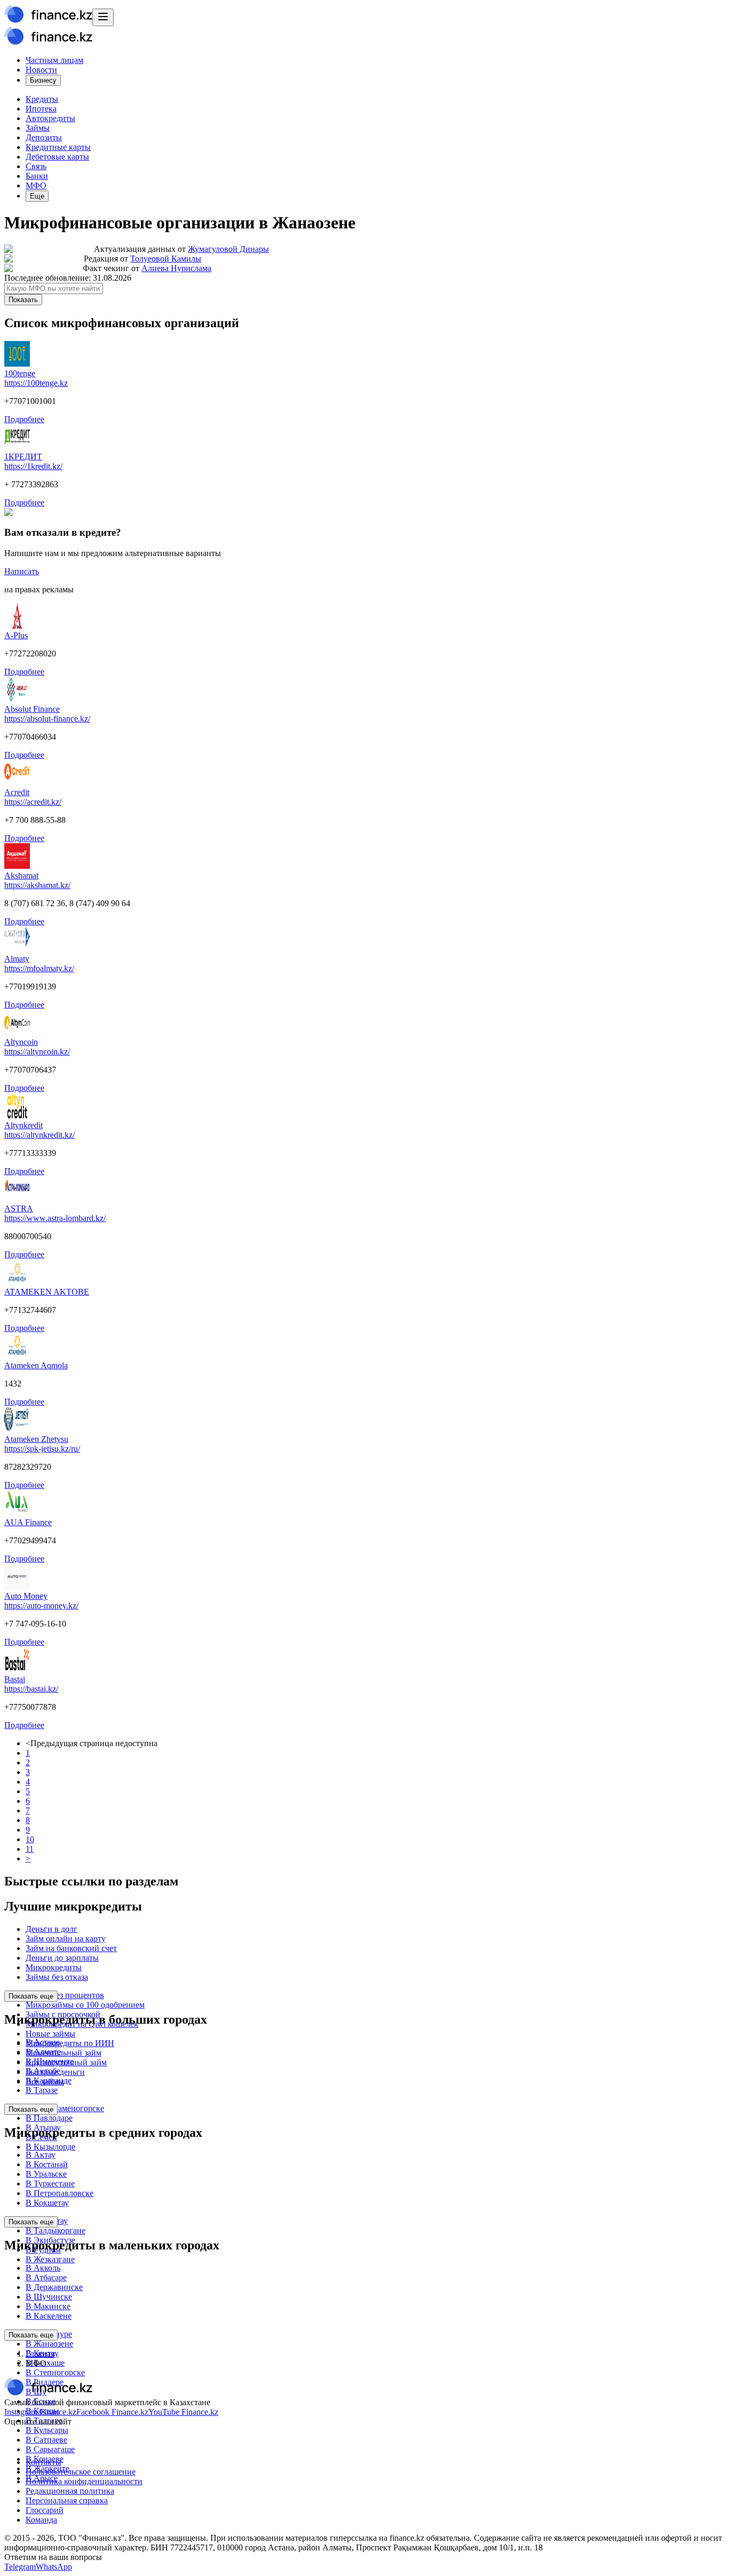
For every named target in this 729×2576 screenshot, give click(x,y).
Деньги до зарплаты (62, 1958)
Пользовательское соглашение (81, 2472)
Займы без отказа (57, 1977)
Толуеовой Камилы (166, 259)
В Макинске (48, 2306)
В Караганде (49, 2080)
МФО (36, 185)
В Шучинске (49, 2297)
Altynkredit (23, 1125)
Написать (22, 571)
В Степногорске (55, 2372)
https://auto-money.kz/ (41, 1606)
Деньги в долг (51, 1929)
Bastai (15, 1679)
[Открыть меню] (103, 17)
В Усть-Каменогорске (65, 2108)
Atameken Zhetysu (36, 1439)
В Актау (41, 2155)
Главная (40, 2354)
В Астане (43, 2042)
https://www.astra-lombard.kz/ (55, 1218)
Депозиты (44, 137)
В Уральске (46, 2174)
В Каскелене (49, 2316)
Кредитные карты (58, 147)
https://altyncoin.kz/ (37, 1052)
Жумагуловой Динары (228, 249)
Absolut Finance (32, 709)
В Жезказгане (50, 2259)
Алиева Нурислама (176, 268)
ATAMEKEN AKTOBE (47, 1292)
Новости (41, 70)
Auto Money (26, 1596)
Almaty (17, 959)
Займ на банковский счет (71, 1948)
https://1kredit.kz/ (33, 466)
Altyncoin (21, 1042)
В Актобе (43, 2071)
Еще (37, 196)
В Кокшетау (47, 2203)
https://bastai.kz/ (31, 1689)
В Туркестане (50, 2183)
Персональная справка (67, 2500)
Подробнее (24, 419)
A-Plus (16, 635)
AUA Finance (28, 1522)
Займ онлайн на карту (66, 1939)
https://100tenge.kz (36, 383)
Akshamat (21, 875)
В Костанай (47, 2164)
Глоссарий (45, 2510)
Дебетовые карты (57, 157)
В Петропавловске (60, 2193)
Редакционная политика (70, 2491)
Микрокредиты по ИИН (70, 2043)
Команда (41, 2520)
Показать (23, 300)
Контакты (43, 2462)
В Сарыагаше (50, 2449)
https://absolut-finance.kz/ (47, 719)
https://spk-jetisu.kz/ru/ (42, 1449)
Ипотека (41, 109)
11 (30, 1849)
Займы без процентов (65, 1995)
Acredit (17, 792)
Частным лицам (54, 60)
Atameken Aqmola (36, 1365)
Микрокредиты (54, 1967)
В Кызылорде (50, 2147)
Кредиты (42, 99)
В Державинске (54, 2287)
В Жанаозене (49, 2344)
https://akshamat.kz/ (37, 885)
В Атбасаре (46, 2277)
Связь (36, 166)
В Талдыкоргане (56, 2230)
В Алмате (43, 2052)
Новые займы (50, 2034)
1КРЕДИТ (23, 457)
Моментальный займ (64, 2053)
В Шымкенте (50, 2061)
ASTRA (19, 1208)
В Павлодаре (49, 2118)
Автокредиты (50, 118)
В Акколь (43, 2268)
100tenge (20, 373)
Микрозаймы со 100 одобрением (85, 2005)
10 (30, 1839)
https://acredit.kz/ (33, 802)
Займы (38, 128)
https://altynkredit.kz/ (39, 1135)
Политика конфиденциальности (84, 2481)
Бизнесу (43, 80)
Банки (37, 176)
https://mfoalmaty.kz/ (39, 968)
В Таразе (42, 2090)
